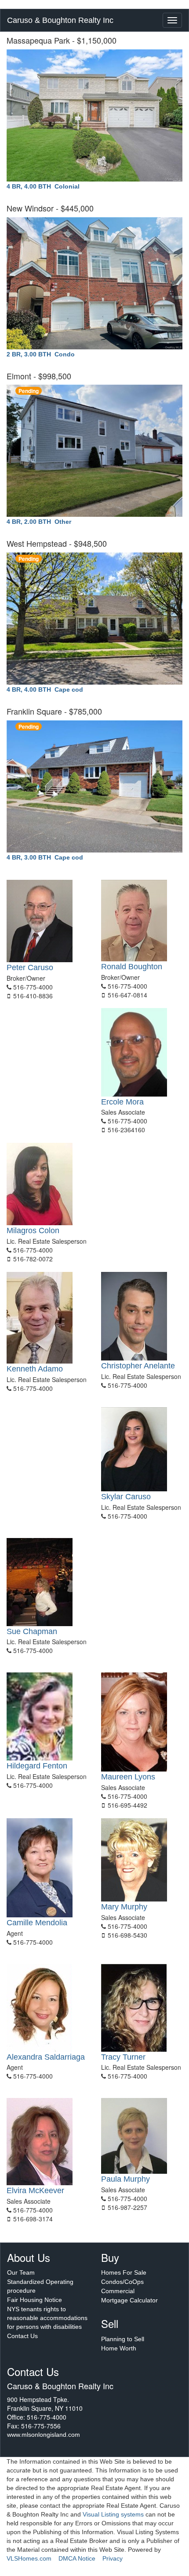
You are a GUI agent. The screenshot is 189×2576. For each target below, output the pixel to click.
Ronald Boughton (132, 967)
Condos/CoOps (122, 2282)
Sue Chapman (32, 1631)
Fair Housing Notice (35, 2300)
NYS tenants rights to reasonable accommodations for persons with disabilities (47, 2318)
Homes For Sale (124, 2272)
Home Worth (119, 2348)
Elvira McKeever (35, 2191)
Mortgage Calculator (129, 2300)
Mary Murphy (124, 1907)
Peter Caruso (30, 967)
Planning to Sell (123, 2339)
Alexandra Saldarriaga (46, 2057)
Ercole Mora (122, 1102)
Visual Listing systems (113, 2514)
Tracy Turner (123, 2057)
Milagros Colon (33, 1231)
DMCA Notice (77, 2558)
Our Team (21, 2272)
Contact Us (22, 2336)
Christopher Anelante (138, 1366)
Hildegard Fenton (37, 1766)
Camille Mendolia (37, 1923)
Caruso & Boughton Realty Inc (60, 20)
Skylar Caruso (126, 1497)
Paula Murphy (125, 2179)
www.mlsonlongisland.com (44, 2435)
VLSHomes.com (29, 2558)
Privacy (113, 2558)
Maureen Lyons (128, 1777)
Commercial (118, 2291)
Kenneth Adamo (35, 1369)
